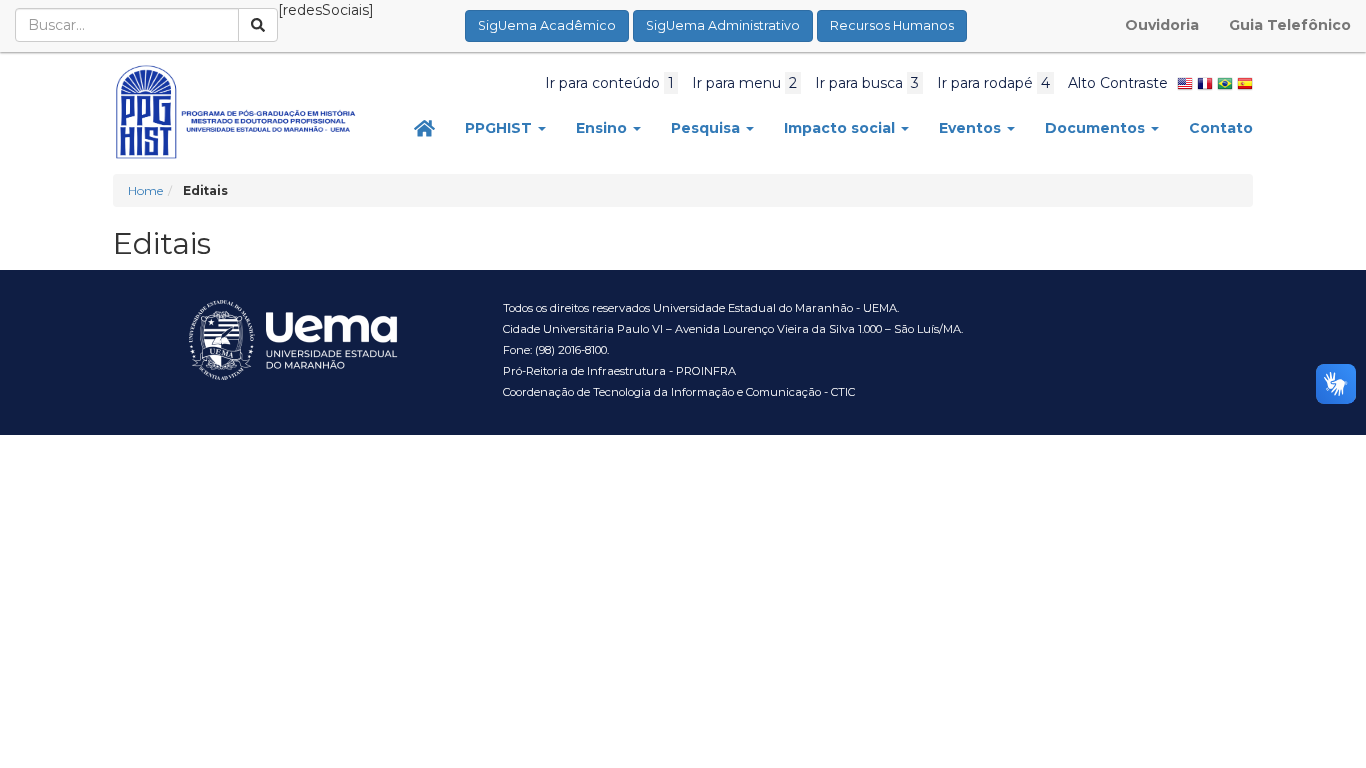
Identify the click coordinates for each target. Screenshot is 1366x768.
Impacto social (841, 128)
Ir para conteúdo (609, 83)
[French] (1205, 83)
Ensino (603, 128)
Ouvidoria (1162, 25)
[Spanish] (1245, 83)
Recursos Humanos (892, 25)
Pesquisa (707, 128)
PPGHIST (500, 128)
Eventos (972, 128)
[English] (1185, 83)
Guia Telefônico (1290, 25)
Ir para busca (867, 83)
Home (145, 190)
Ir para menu (744, 83)
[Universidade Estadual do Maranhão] (235, 112)
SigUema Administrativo (723, 25)
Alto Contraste (1118, 83)
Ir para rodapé (993, 83)
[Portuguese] (1225, 83)
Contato (1221, 128)
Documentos (1097, 128)
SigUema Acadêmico (547, 25)
